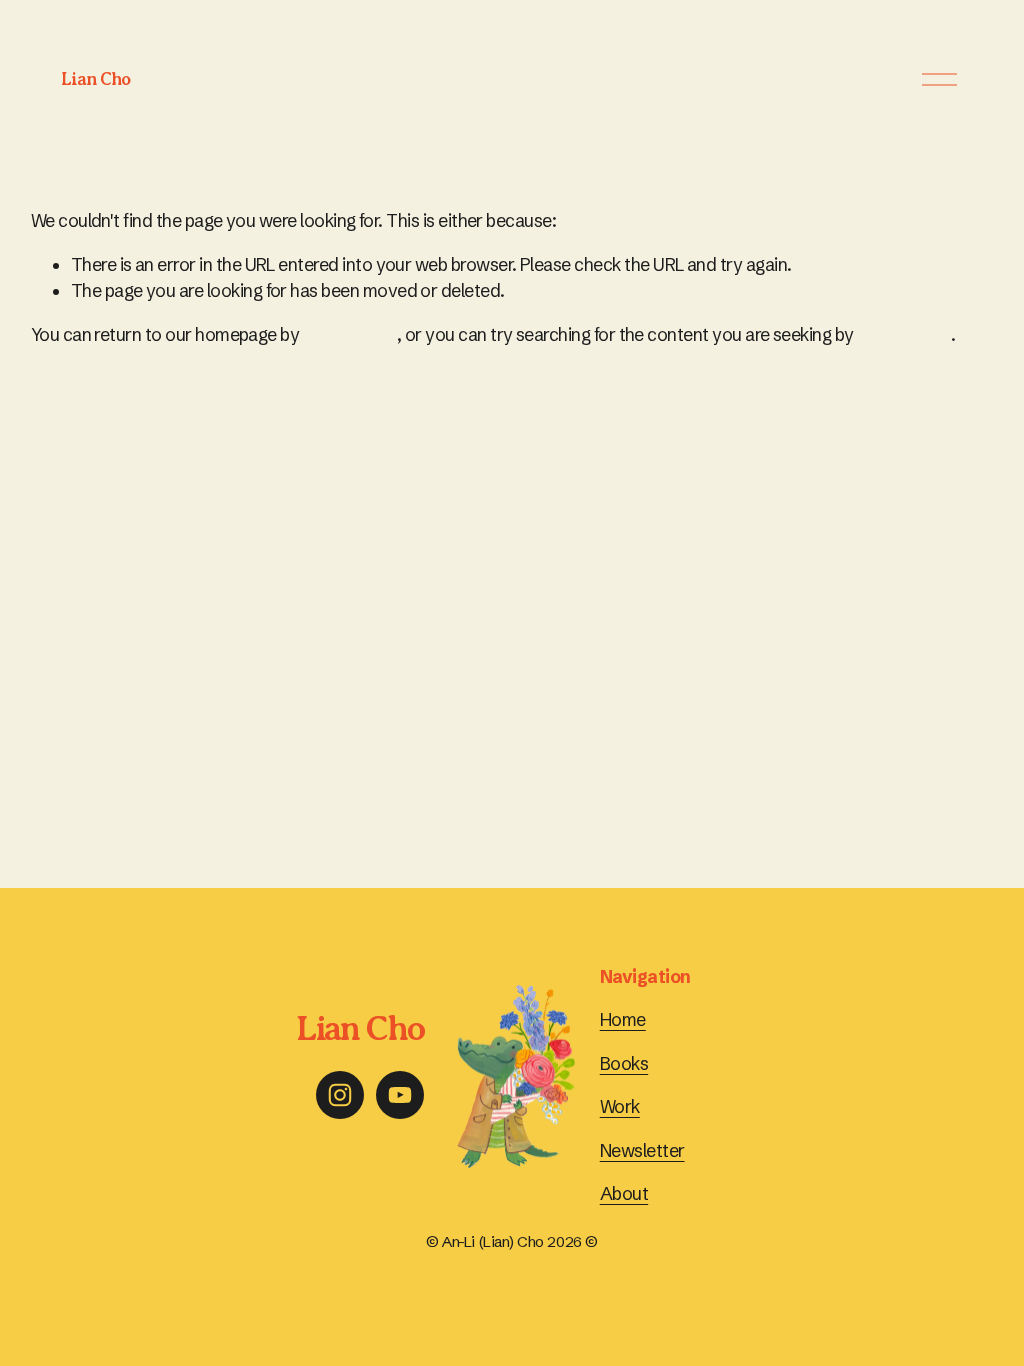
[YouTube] (400, 1095)
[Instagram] (340, 1095)
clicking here (350, 335)
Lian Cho (95, 79)
